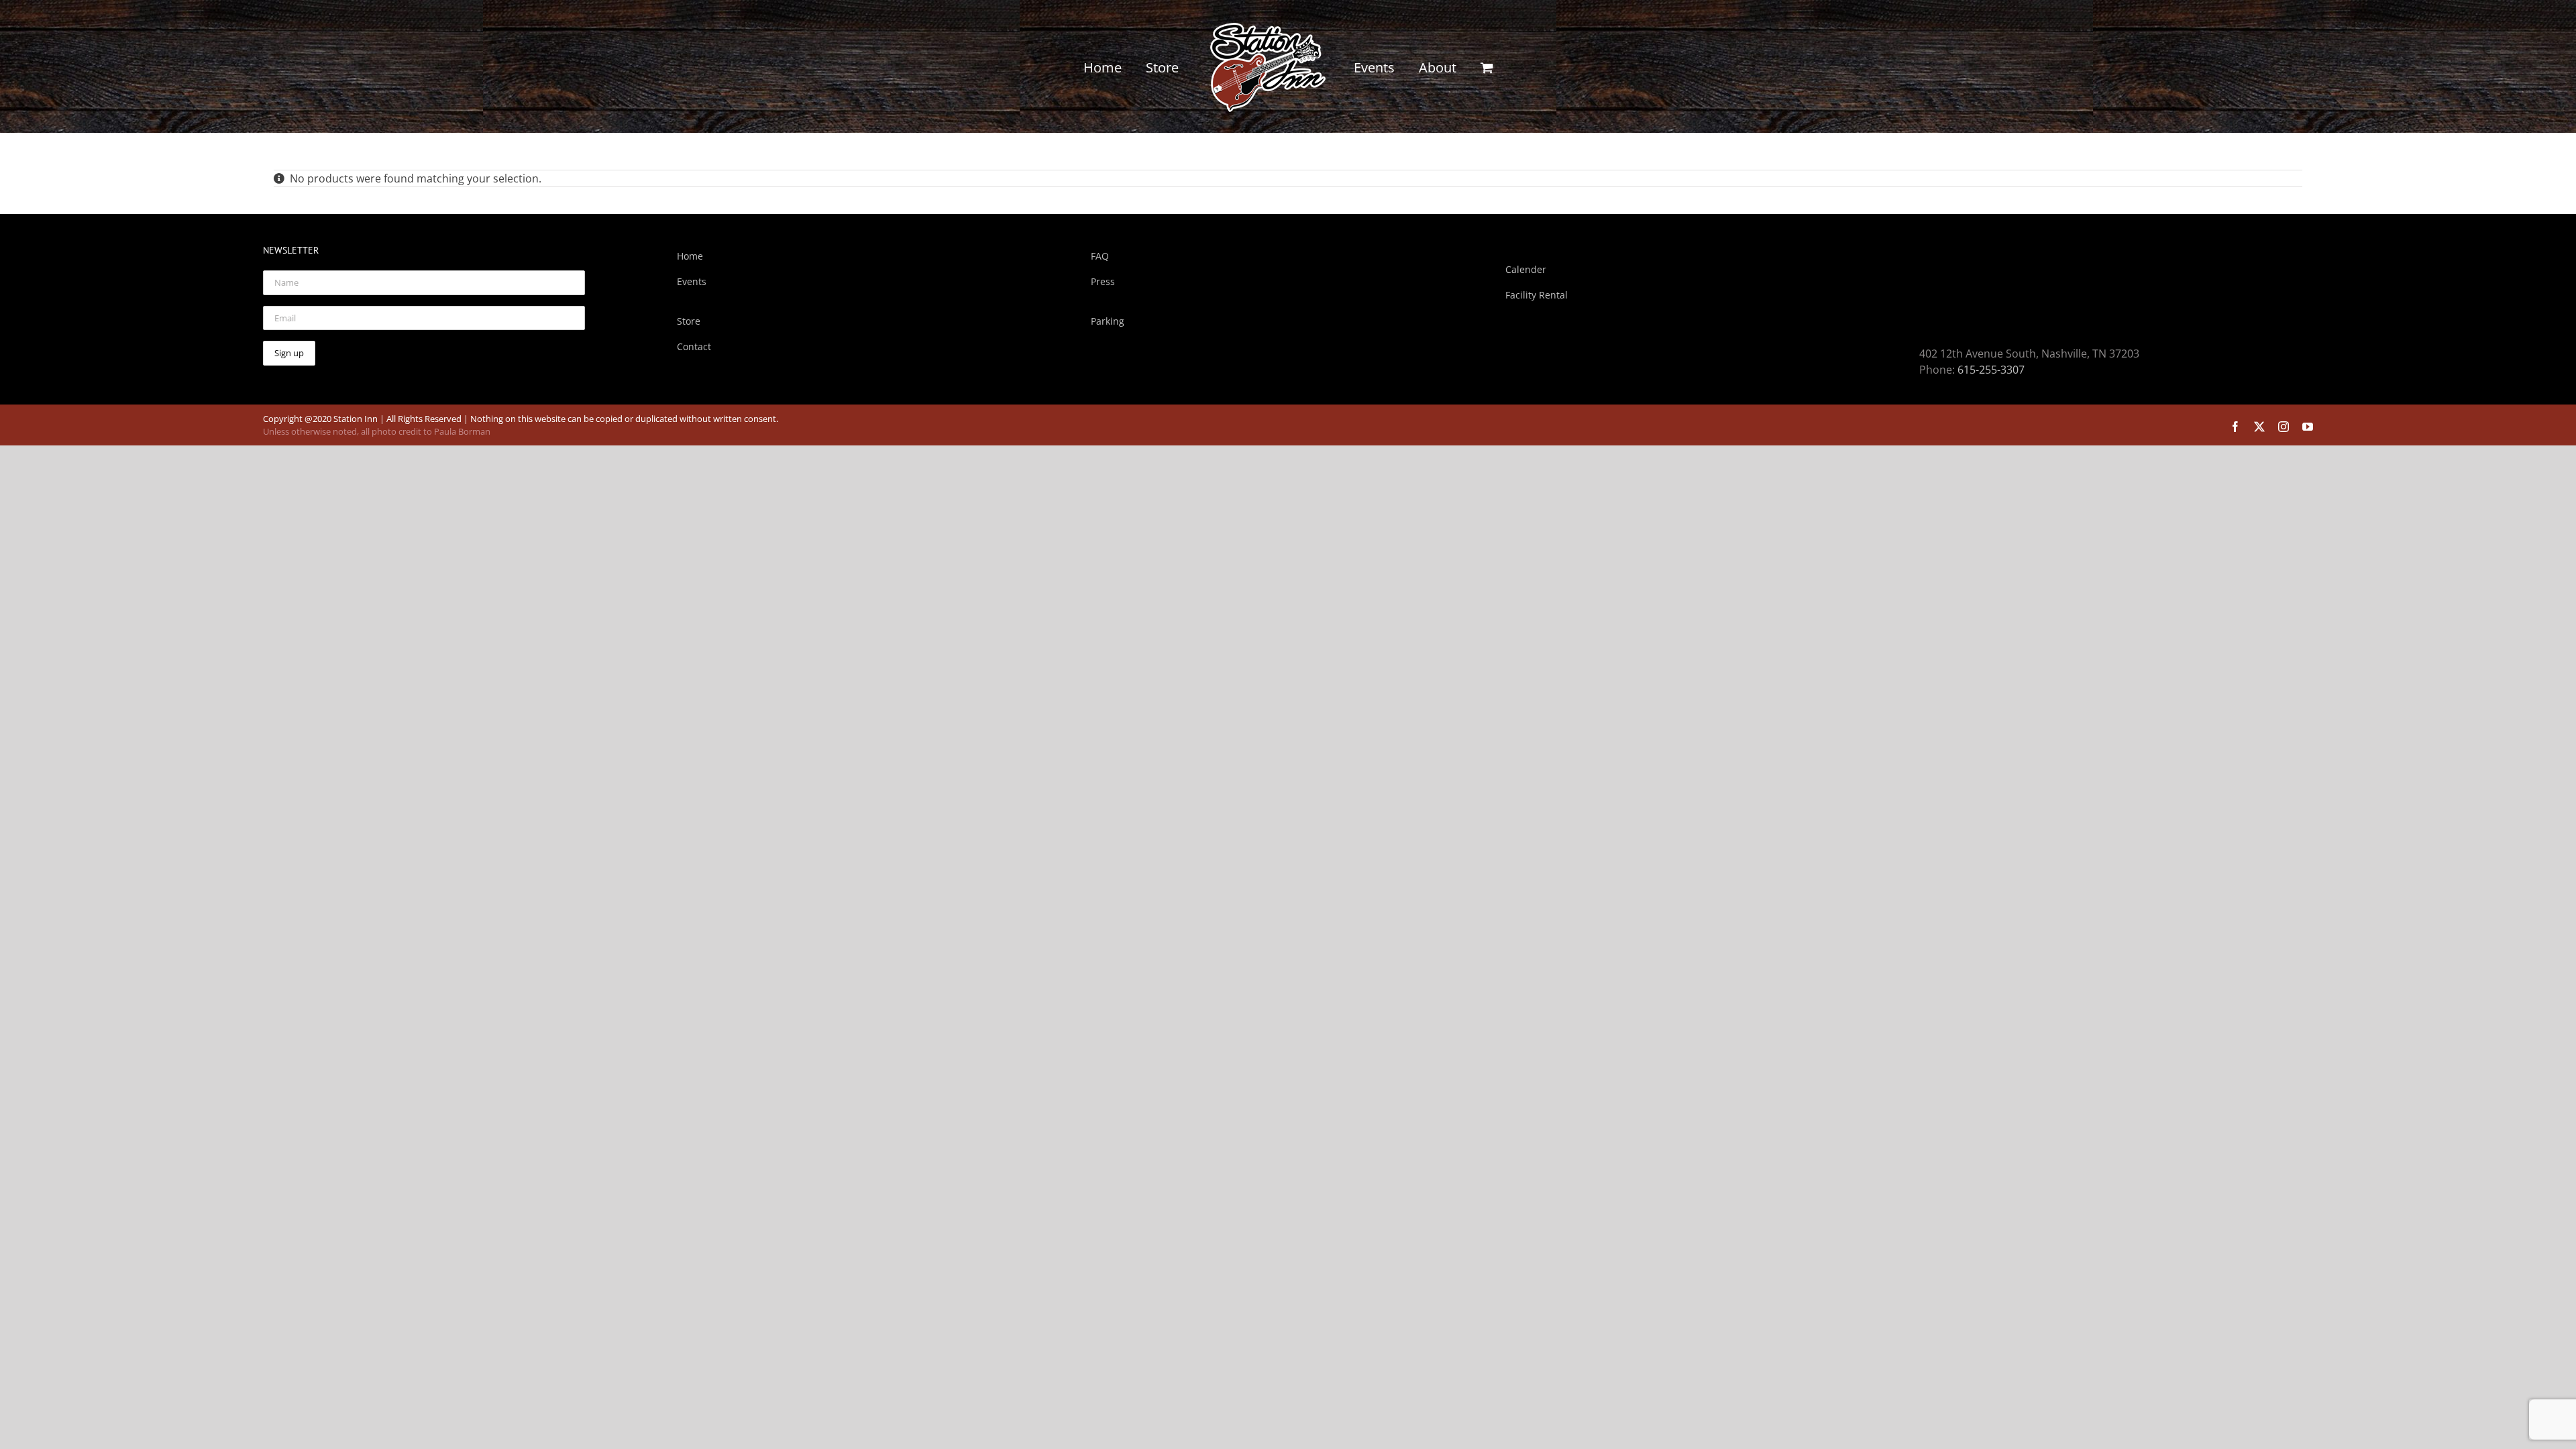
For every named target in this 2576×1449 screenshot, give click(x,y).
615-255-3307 (1991, 370)
